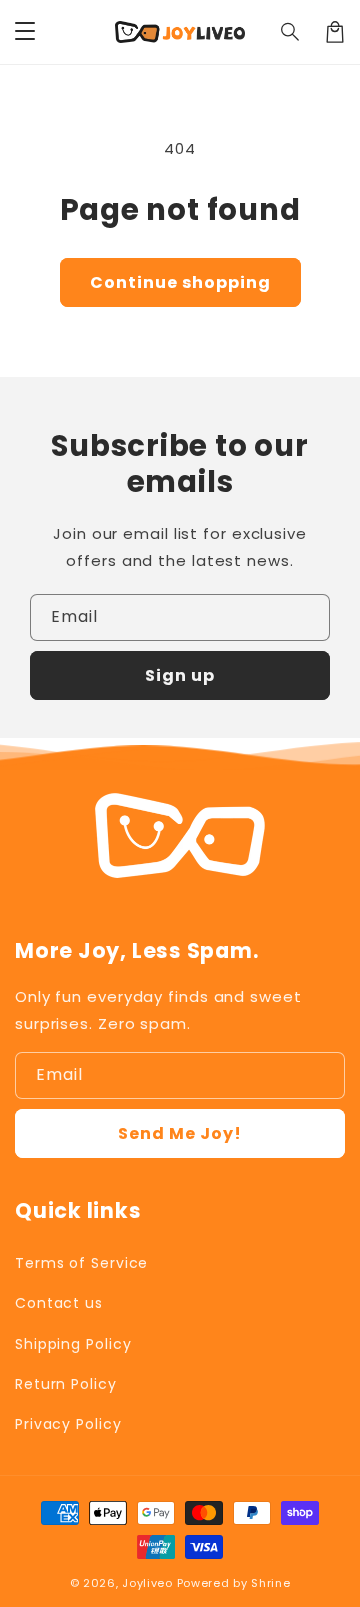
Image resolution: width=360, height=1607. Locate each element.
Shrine (270, 1583)
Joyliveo (147, 1583)
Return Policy (66, 1384)
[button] (291, 32)
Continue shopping (180, 282)
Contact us (59, 1303)
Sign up (180, 675)
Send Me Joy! (180, 1133)
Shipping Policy (73, 1344)
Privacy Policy (68, 1424)
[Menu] (25, 32)
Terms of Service (81, 1263)
